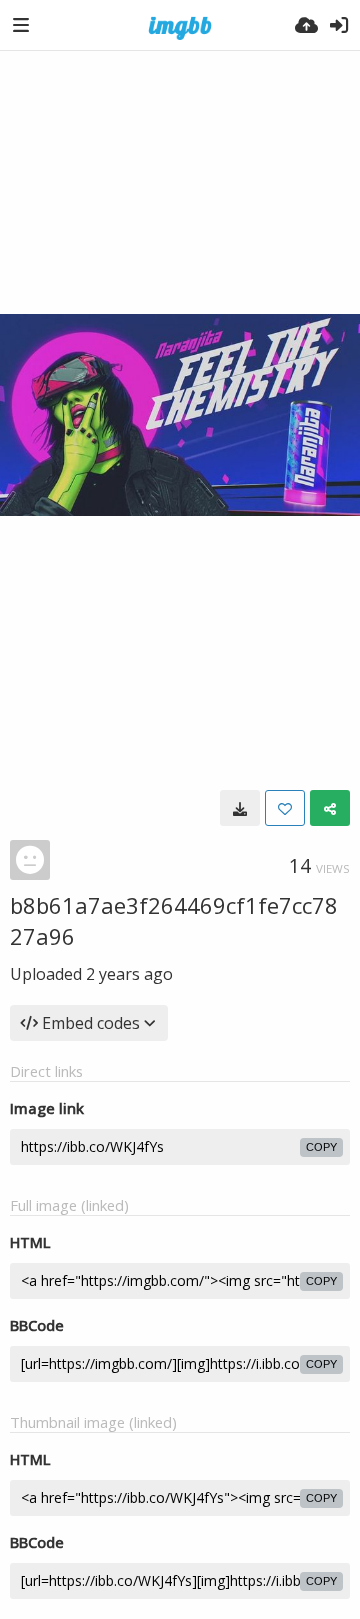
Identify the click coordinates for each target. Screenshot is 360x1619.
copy (321, 1147)
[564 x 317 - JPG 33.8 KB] (240, 808)
